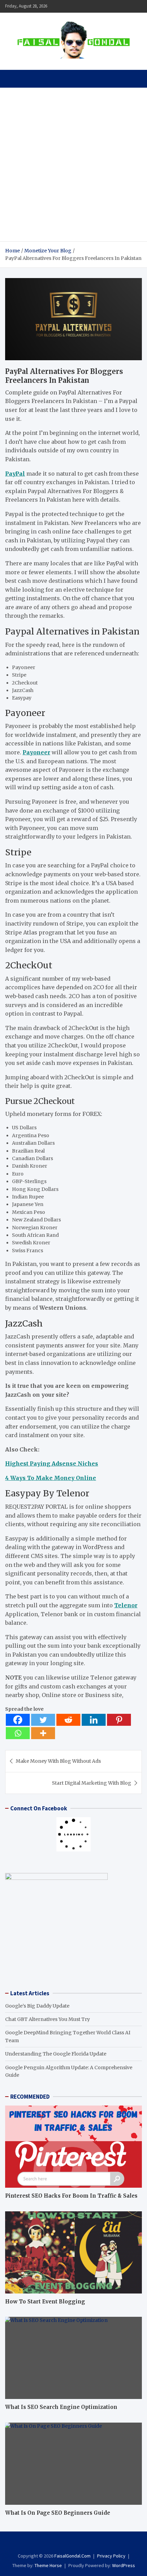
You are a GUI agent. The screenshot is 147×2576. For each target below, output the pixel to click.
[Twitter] (43, 1720)
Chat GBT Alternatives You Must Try (48, 2019)
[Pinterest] (119, 1720)
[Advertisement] (73, 165)
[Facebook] (18, 1720)
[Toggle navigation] (14, 79)
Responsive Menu (135, 6)
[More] (43, 1733)
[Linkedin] (94, 1720)
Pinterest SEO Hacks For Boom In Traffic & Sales (71, 2196)
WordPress (124, 2565)
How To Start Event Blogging (45, 2302)
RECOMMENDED (30, 2097)
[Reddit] (68, 1720)
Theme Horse (48, 2565)
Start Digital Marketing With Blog (92, 1783)
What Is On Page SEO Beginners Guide (58, 2513)
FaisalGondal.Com (72, 2556)
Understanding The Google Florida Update (56, 2054)
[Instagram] (74, 2543)
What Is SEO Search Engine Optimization (61, 2407)
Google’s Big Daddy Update (37, 2006)
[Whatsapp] (18, 1733)
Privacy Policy (111, 2556)
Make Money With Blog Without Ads (58, 1761)
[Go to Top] (135, 2545)
